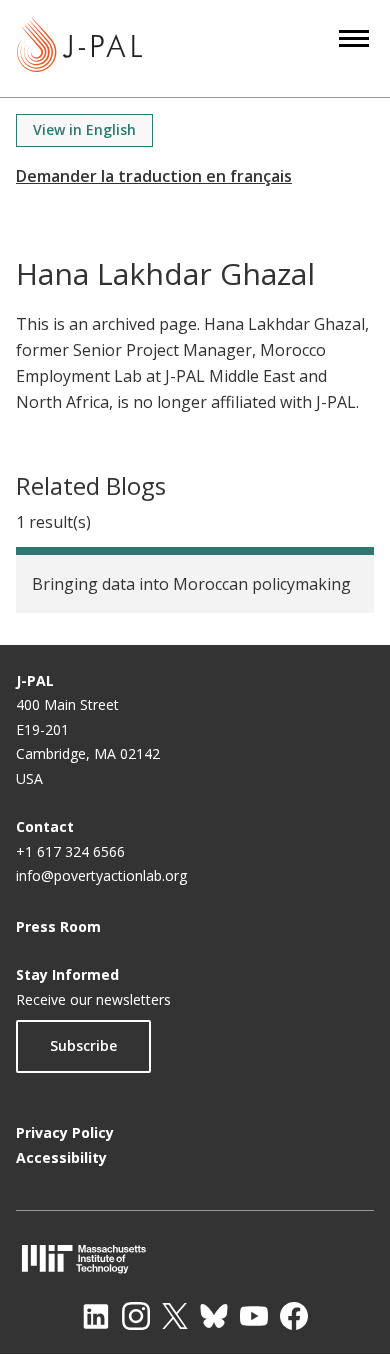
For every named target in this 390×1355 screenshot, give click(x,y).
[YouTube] (254, 1316)
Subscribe (83, 1045)
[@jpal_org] (136, 1316)
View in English (84, 129)
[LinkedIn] (96, 1316)
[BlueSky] (214, 1316)
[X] (175, 1316)
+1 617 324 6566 (70, 851)
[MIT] (195, 1258)
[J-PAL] (79, 48)
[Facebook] (294, 1316)
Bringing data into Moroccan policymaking (191, 584)
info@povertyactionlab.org (101, 875)
